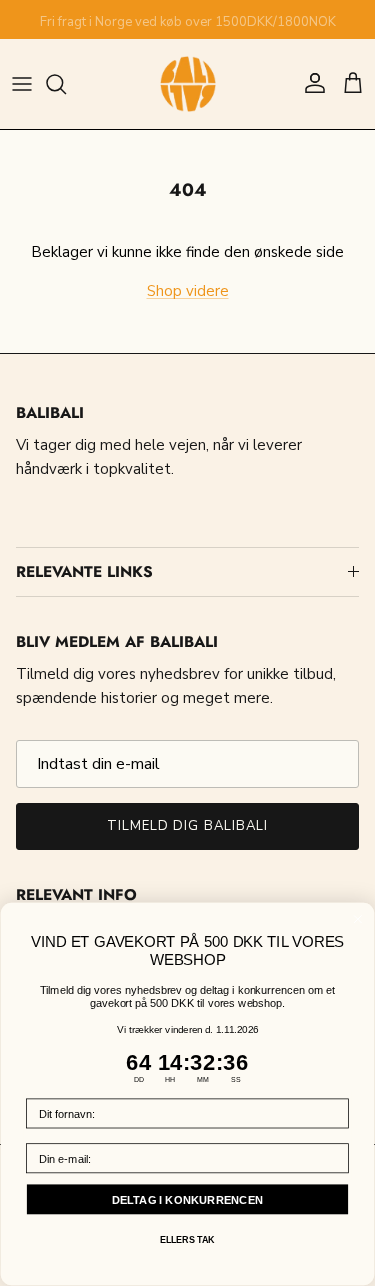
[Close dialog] (358, 919)
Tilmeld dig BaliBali (187, 826)
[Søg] (66, 84)
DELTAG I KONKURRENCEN (188, 1199)
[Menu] (22, 84)
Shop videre (188, 291)
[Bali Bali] (188, 84)
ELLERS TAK (187, 1240)
